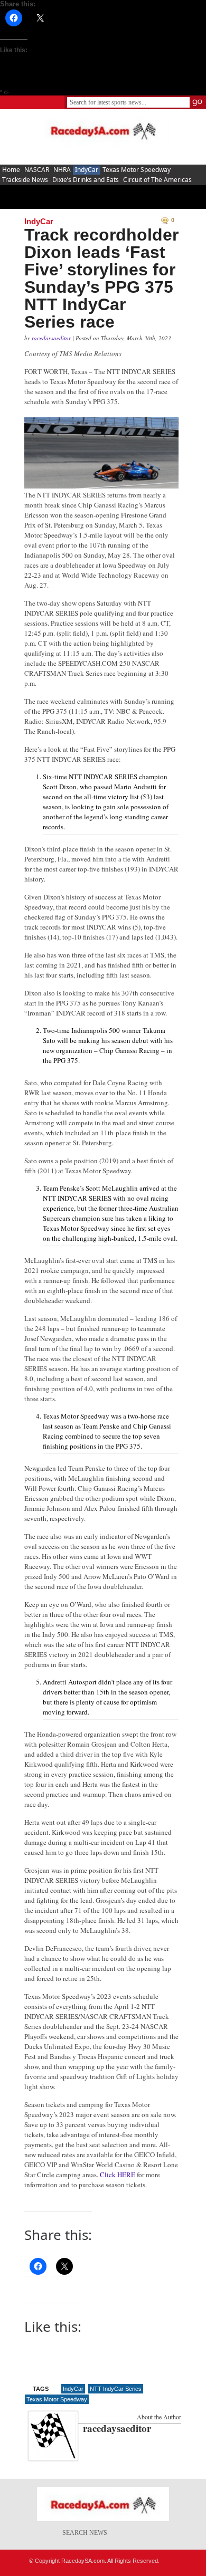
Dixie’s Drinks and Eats (86, 180)
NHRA (62, 170)
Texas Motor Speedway (137, 170)
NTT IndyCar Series (116, 2389)
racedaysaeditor (52, 338)
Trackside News (25, 180)
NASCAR (37, 170)
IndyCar (87, 170)
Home (11, 170)
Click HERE (118, 2175)
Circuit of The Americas (157, 180)
